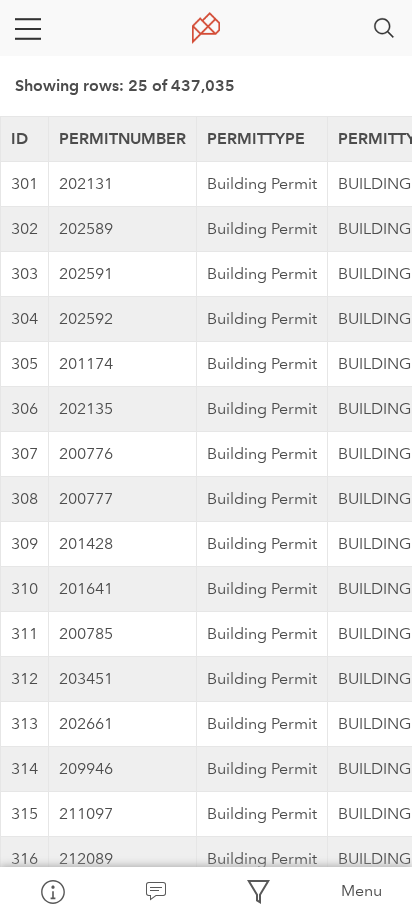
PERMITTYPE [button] (256, 138)
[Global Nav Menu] (28, 28)
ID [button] (19, 138)
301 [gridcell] (24, 183)
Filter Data (257, 891)
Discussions (154, 891)
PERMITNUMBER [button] (122, 138)
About (51, 891)
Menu (361, 890)
